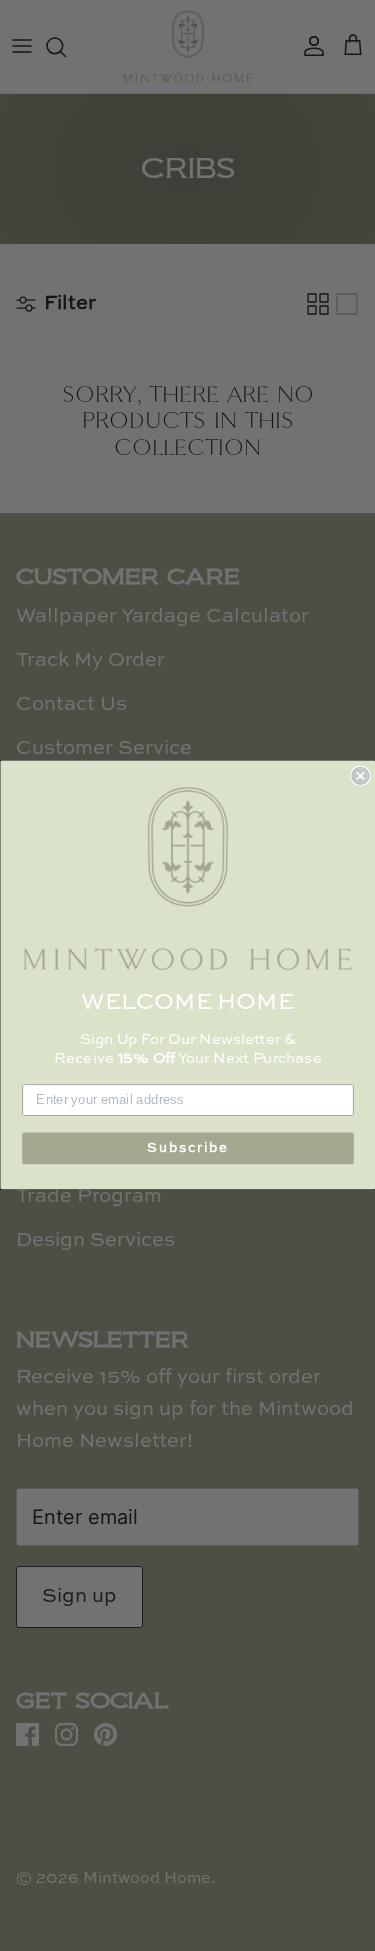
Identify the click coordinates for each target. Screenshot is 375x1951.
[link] (188, 879)
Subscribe (188, 1148)
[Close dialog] (360, 776)
